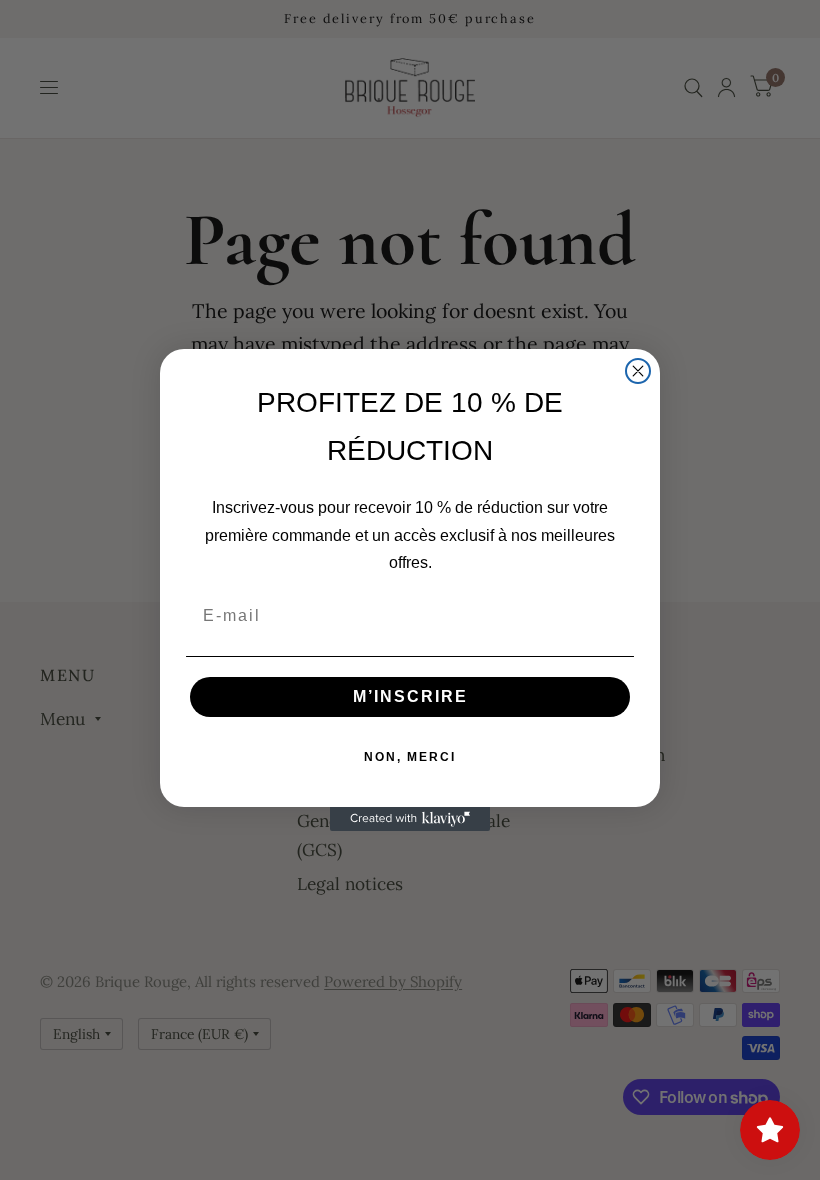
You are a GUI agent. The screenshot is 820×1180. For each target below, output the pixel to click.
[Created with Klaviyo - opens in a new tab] (410, 819)
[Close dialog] (638, 371)
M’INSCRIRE (410, 696)
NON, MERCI (410, 757)
